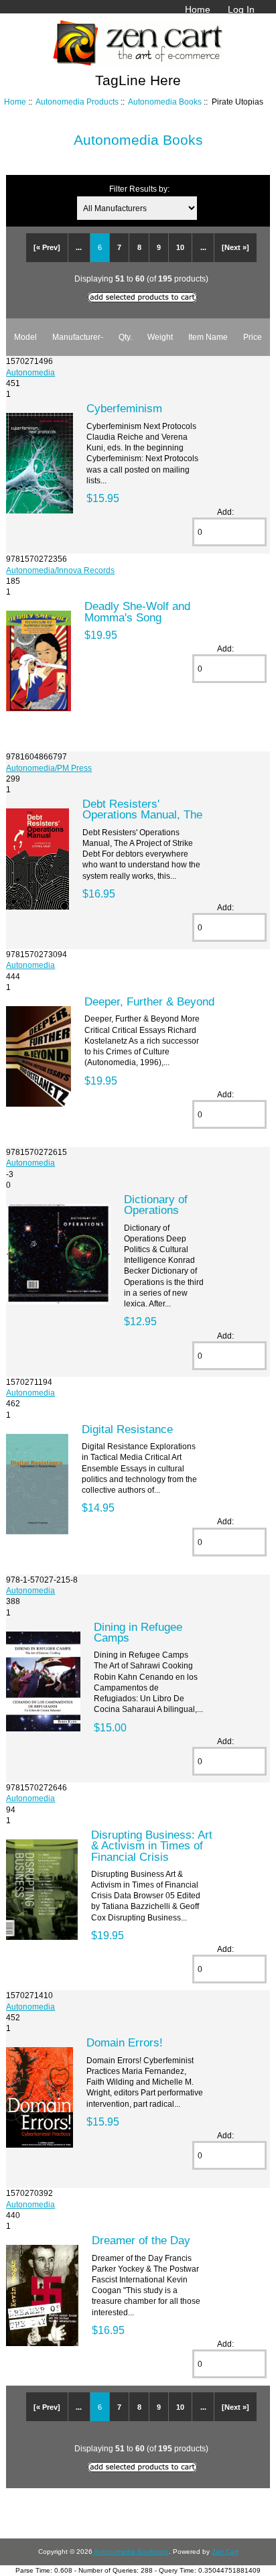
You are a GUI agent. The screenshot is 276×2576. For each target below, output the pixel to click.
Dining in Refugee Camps (138, 1632)
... (79, 247)
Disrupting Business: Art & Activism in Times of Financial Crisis (152, 1845)
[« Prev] (47, 247)
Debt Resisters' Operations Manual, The (142, 809)
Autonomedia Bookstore (131, 2552)
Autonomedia (30, 372)
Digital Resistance (127, 1429)
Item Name (208, 337)
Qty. (125, 337)
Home (198, 9)
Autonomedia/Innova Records (60, 570)
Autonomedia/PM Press (49, 768)
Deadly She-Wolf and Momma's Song (137, 611)
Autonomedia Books (165, 102)
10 (180, 247)
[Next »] (235, 247)
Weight (160, 337)
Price (253, 337)
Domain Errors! (125, 2042)
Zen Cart (225, 2552)
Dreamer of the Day (141, 2240)
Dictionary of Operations (156, 1205)
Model (25, 337)
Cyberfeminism (124, 408)
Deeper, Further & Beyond (149, 1001)
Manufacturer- (78, 337)
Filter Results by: (139, 189)
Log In (241, 9)
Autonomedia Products (77, 102)
